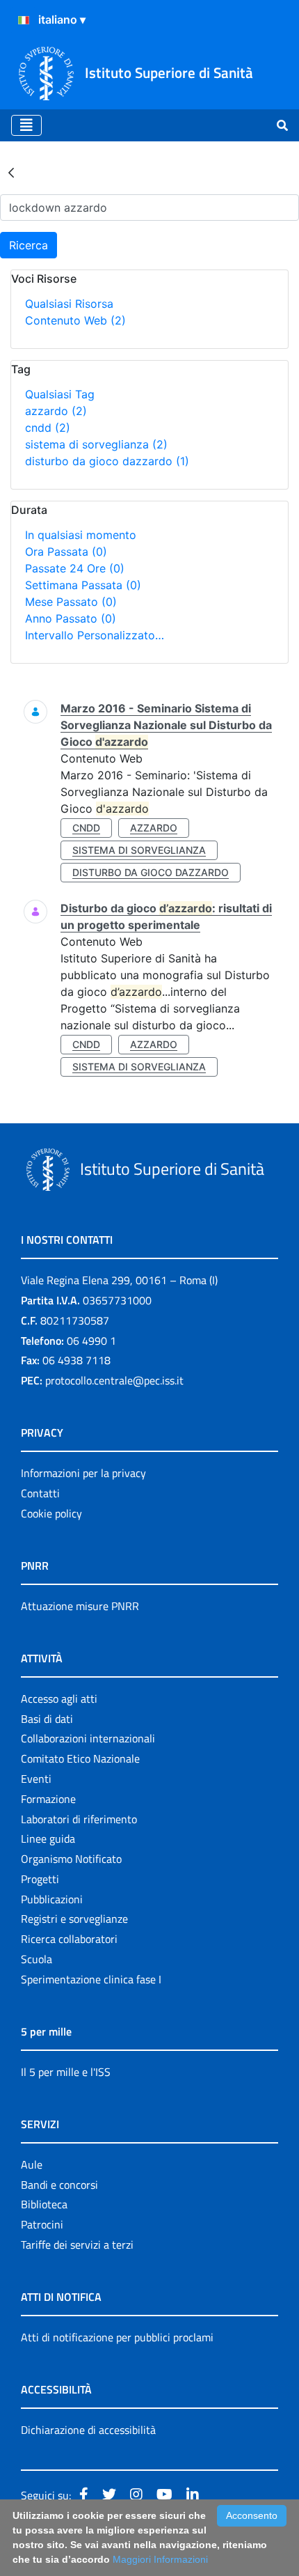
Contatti (40, 1493)
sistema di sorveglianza (96, 444)
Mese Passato (71, 602)
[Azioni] (24, 20)
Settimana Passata (83, 585)
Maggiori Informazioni (160, 2559)
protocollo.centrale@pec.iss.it (114, 1380)
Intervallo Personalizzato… (95, 635)
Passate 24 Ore (75, 568)
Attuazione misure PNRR (80, 1606)
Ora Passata (66, 552)
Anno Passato (71, 618)
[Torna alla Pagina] (11, 172)
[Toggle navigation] (26, 125)
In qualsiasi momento (81, 535)
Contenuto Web (75, 320)
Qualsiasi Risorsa (69, 304)
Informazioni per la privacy (83, 1473)
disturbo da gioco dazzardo (107, 461)
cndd (48, 428)
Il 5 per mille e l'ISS (66, 2072)
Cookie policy (51, 1513)
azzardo (56, 411)
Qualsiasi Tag (60, 394)
